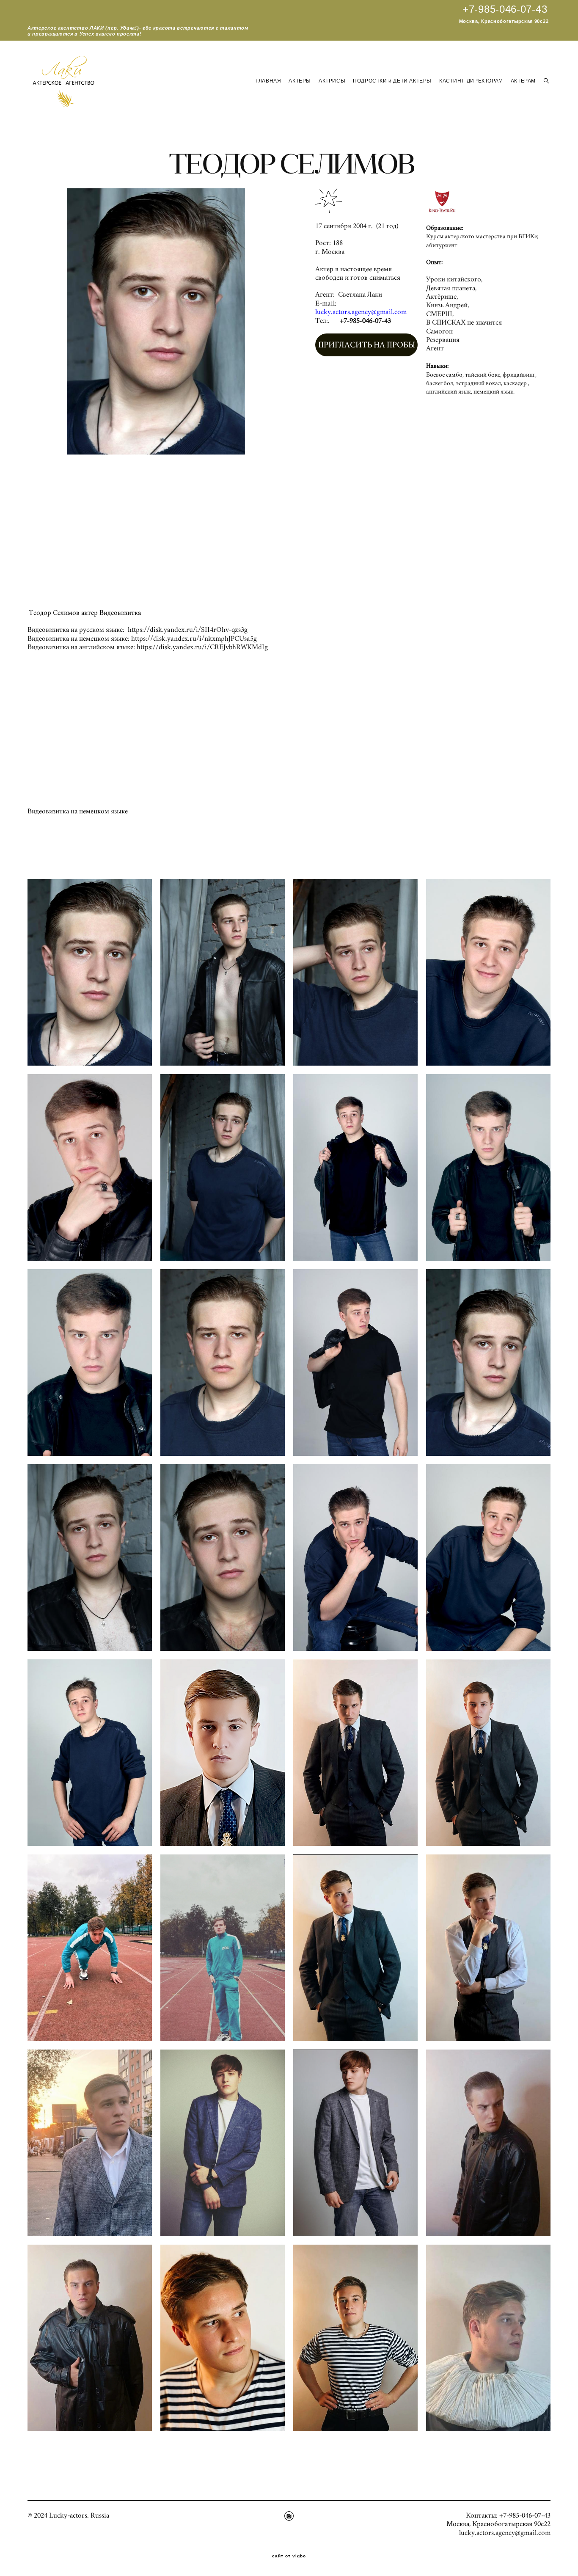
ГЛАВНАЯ (268, 81)
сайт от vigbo (289, 2556)
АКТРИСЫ (332, 81)
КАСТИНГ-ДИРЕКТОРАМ (471, 81)
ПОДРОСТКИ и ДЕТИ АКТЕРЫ (392, 81)
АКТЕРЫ (300, 81)
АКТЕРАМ (523, 81)
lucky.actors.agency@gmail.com (505, 2533)
